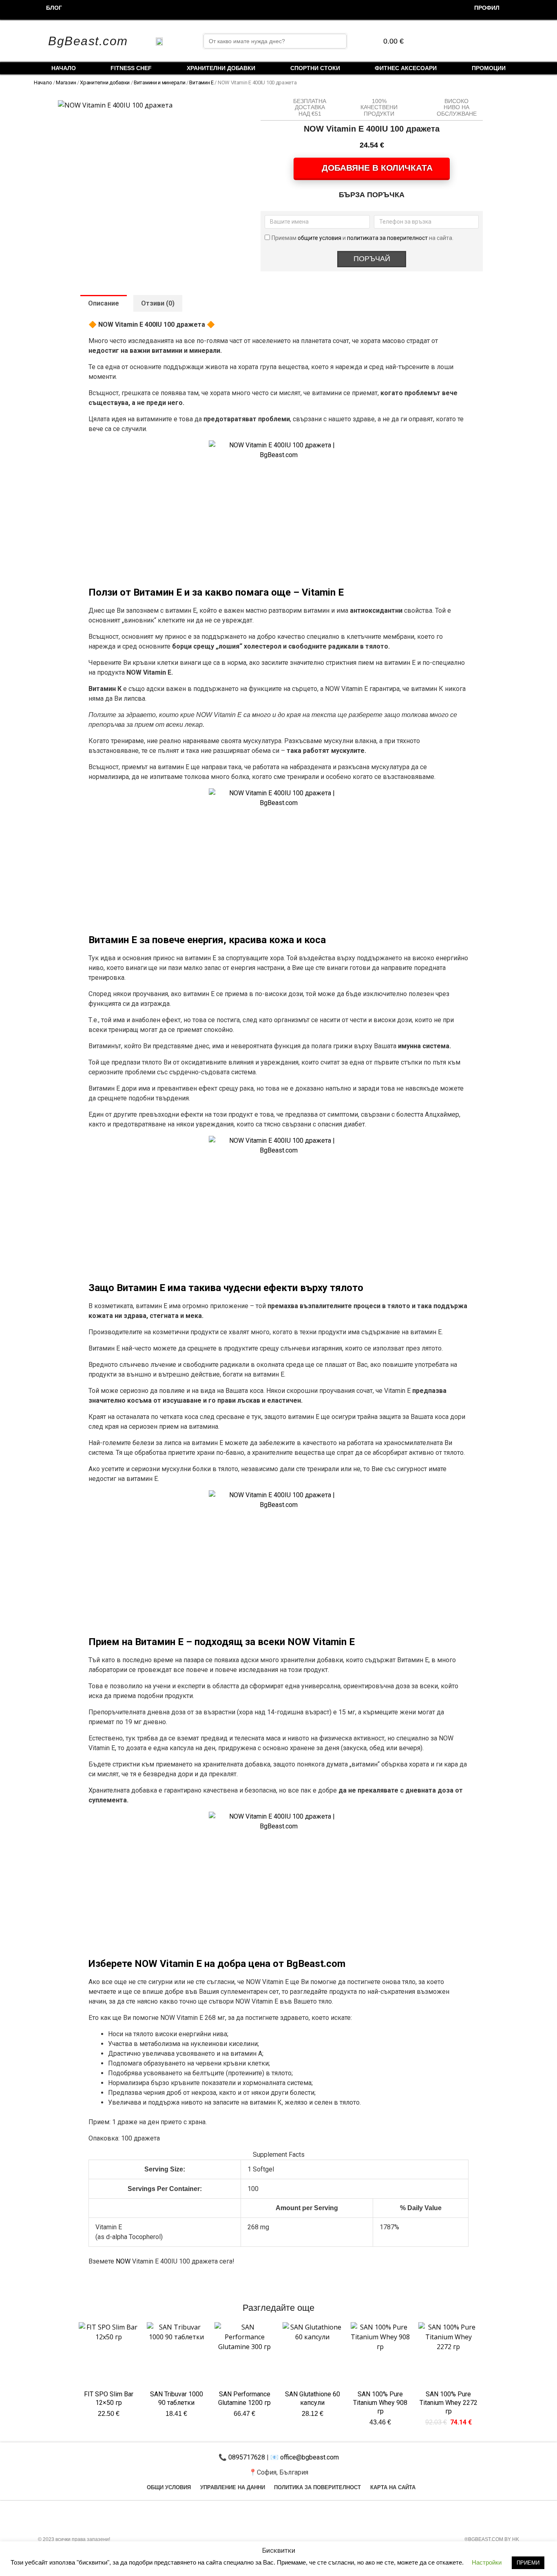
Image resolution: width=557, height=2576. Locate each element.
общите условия (320, 238)
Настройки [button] (487, 2562)
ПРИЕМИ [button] (528, 2563)
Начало (64, 68)
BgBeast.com (88, 41)
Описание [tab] (104, 303)
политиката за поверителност (387, 238)
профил (487, 8)
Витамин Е (201, 82)
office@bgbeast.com (309, 2457)
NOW (123, 2261)
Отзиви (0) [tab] (158, 303)
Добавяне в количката (377, 168)
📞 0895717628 (242, 2457)
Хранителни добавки (221, 68)
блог (54, 8)
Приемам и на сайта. (362, 238)
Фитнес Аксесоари (406, 68)
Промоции (489, 68)
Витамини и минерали (159, 82)
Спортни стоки (315, 68)
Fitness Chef (131, 68)
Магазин (66, 82)
